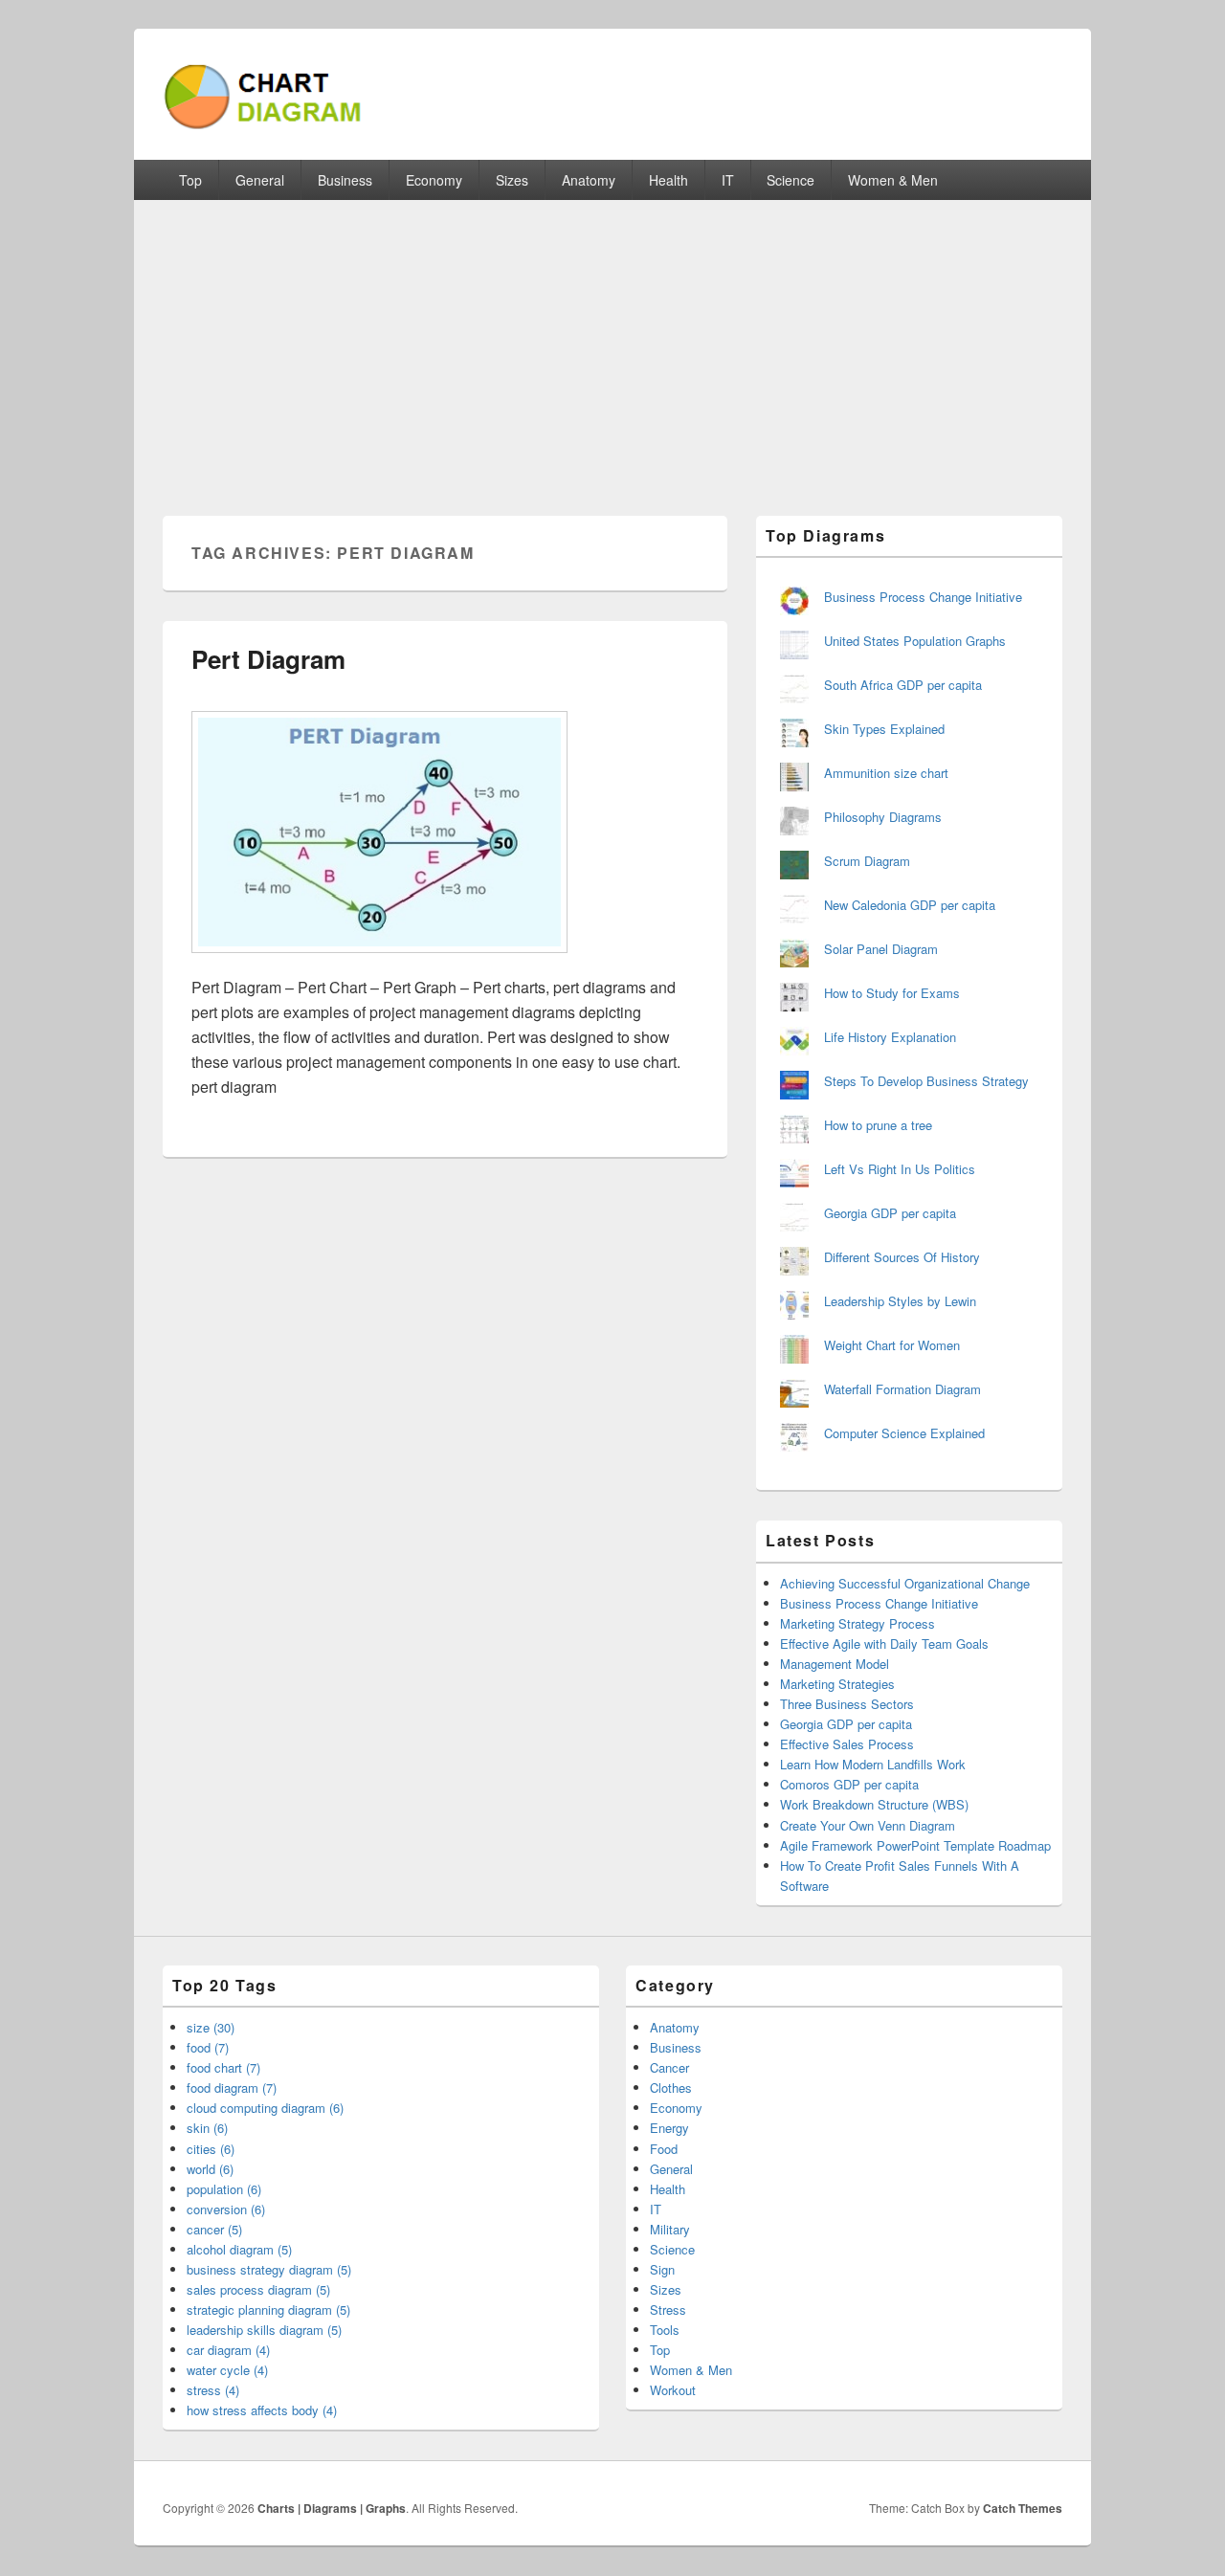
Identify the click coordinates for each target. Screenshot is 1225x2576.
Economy (434, 180)
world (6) (210, 2169)
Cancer (669, 2067)
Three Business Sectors (847, 1704)
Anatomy (589, 180)
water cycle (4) (227, 2370)
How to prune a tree (878, 1125)
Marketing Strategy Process (857, 1623)
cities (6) (211, 2149)
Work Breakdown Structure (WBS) (874, 1804)
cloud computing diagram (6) (265, 2108)
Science (791, 180)
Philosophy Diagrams (883, 817)
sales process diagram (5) (258, 2289)
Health (668, 180)
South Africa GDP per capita (903, 685)
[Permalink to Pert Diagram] (379, 962)
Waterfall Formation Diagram (902, 1389)
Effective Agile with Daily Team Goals (884, 1643)
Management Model (835, 1664)
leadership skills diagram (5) (264, 2330)
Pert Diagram (268, 659)
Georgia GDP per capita (890, 1213)
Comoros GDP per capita (849, 1784)
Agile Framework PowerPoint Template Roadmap (915, 1845)
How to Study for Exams (892, 993)
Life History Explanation (890, 1037)
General (260, 180)
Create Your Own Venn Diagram (868, 1825)
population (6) (224, 2189)
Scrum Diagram (867, 861)
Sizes (512, 180)
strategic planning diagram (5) (268, 2310)
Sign (662, 2269)
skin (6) (207, 2128)
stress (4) (213, 2390)
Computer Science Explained (904, 1433)
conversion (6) (226, 2209)
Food (664, 2149)
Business (345, 180)
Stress (668, 2310)
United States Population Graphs (915, 641)
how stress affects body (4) (262, 2410)
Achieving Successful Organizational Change (905, 1583)
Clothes (671, 2087)
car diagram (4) (228, 2350)
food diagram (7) (232, 2087)
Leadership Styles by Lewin (900, 1301)
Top (190, 180)
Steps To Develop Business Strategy (926, 1081)
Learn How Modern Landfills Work (873, 1764)
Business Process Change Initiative (923, 597)
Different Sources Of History (902, 1257)
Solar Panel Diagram (881, 949)
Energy (669, 2128)
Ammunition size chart (886, 773)
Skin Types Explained (884, 729)
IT (728, 180)
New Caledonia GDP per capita (910, 905)
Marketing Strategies (837, 1684)
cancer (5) (214, 2229)
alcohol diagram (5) (239, 2249)
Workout (673, 2390)
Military (670, 2229)
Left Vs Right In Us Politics (900, 1169)
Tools (665, 2330)
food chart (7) (223, 2067)
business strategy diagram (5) (269, 2269)
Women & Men (893, 180)
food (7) (208, 2047)
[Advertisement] (612, 344)
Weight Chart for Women (892, 1345)
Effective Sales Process (847, 1744)
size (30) (211, 2027)
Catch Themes (1023, 2508)
